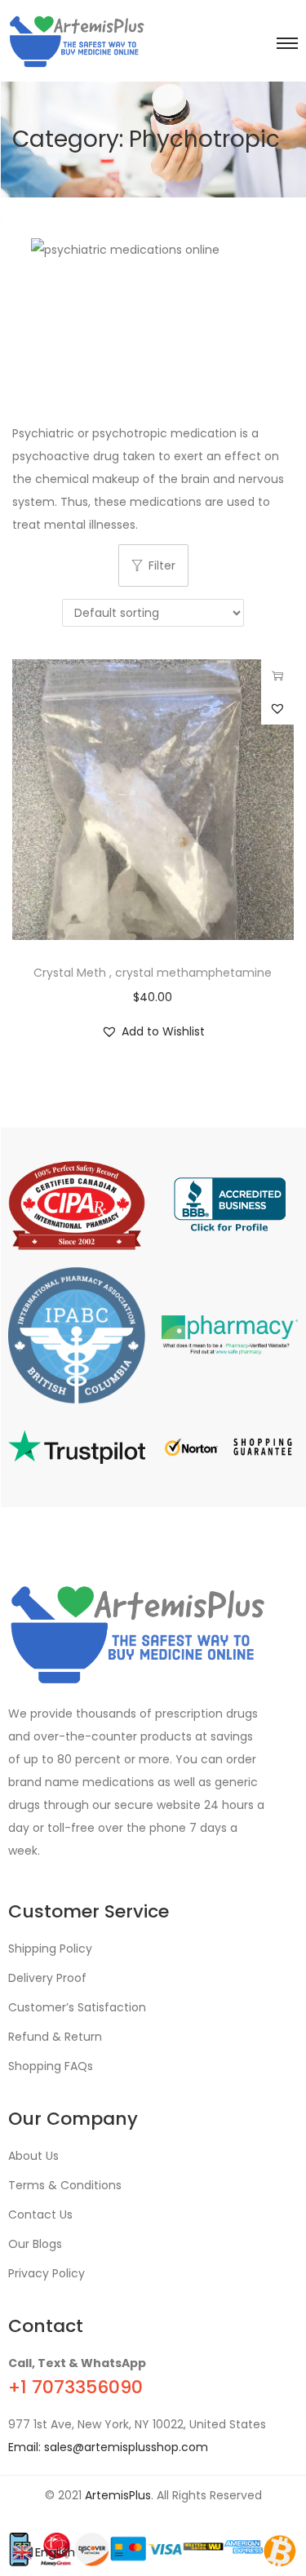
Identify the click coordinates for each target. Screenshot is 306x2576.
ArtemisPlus (118, 2495)
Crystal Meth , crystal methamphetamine (153, 973)
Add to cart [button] (277, 676)
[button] (277, 708)
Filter (162, 565)
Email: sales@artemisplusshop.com (108, 2447)
